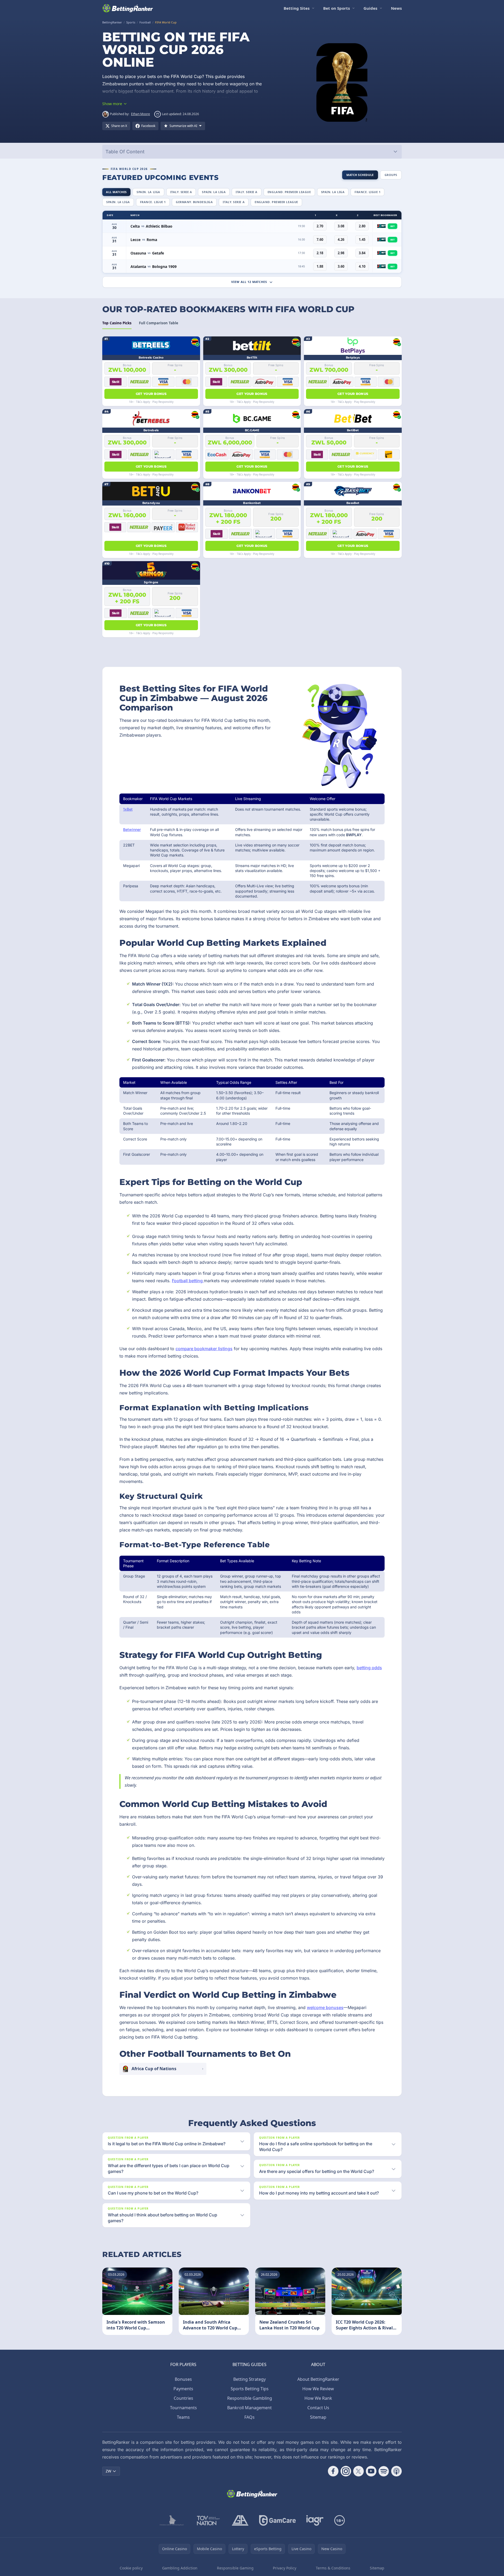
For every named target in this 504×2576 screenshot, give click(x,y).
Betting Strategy (249, 2379)
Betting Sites (297, 8)
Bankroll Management (249, 2408)
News (396, 8)
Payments (183, 2389)
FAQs (249, 2417)
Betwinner (132, 829)
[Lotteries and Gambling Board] (172, 2520)
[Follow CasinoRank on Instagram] (346, 2471)
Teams (183, 2417)
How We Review (318, 2389)
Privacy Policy (285, 2568)
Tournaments (183, 2408)
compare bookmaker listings (204, 1349)
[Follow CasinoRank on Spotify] (384, 2471)
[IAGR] (315, 2520)
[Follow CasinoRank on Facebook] (333, 2471)
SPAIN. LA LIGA (148, 192)
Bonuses (183, 2379)
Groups (391, 175)
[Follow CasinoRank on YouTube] (371, 2471)
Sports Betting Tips (250, 2389)
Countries (183, 2398)
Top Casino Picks (117, 323)
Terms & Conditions (333, 2568)
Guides (370, 8)
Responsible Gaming (235, 2568)
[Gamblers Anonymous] (240, 2520)
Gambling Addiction (180, 2568)
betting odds (369, 1668)
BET (392, 226)
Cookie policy (131, 2568)
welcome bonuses (325, 2007)
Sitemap (318, 2417)
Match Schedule (360, 175)
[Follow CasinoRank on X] (358, 2471)
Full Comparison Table (159, 323)
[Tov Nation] (208, 2520)
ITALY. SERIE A (181, 192)
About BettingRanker (318, 2379)
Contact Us (318, 2408)
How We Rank (318, 2398)
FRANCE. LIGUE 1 (367, 192)
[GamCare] (277, 2520)
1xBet (128, 809)
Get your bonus (151, 394)
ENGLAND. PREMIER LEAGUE (289, 192)
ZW (108, 2471)
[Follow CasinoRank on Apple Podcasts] (396, 2471)
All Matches (116, 192)
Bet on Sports (336, 8)
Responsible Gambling (250, 2398)
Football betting (188, 1281)
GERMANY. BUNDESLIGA (194, 202)
